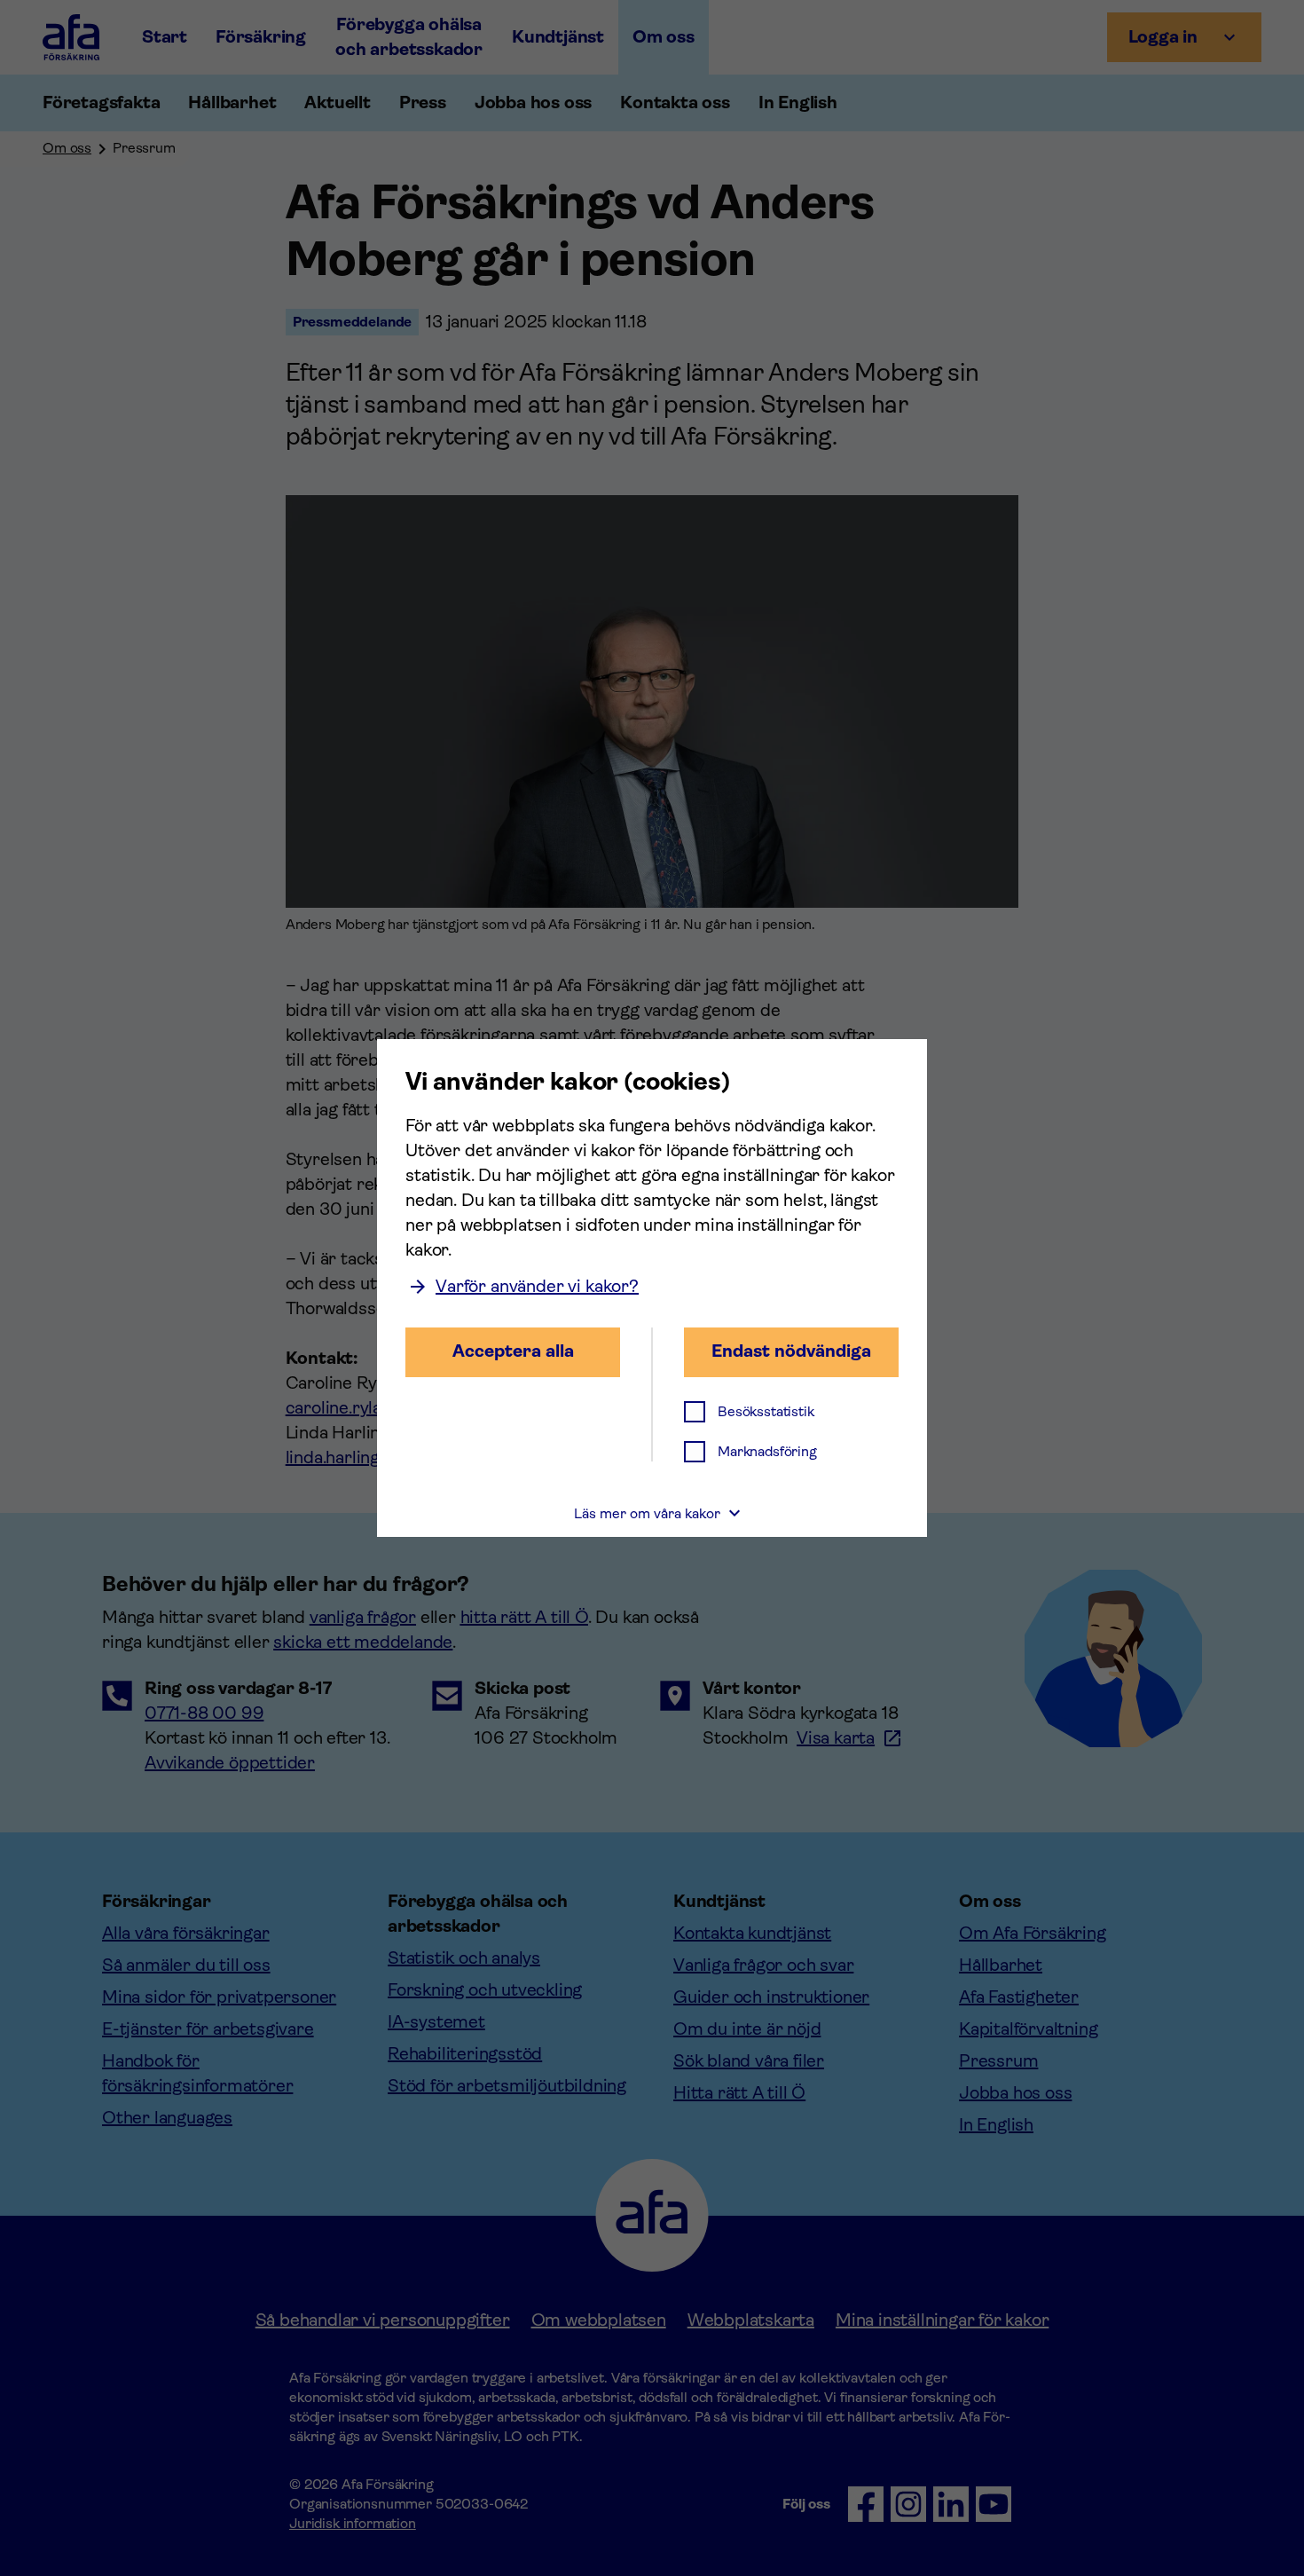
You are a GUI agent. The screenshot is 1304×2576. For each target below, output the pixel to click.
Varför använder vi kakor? (537, 1286)
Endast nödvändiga (791, 1351)
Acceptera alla (513, 1351)
